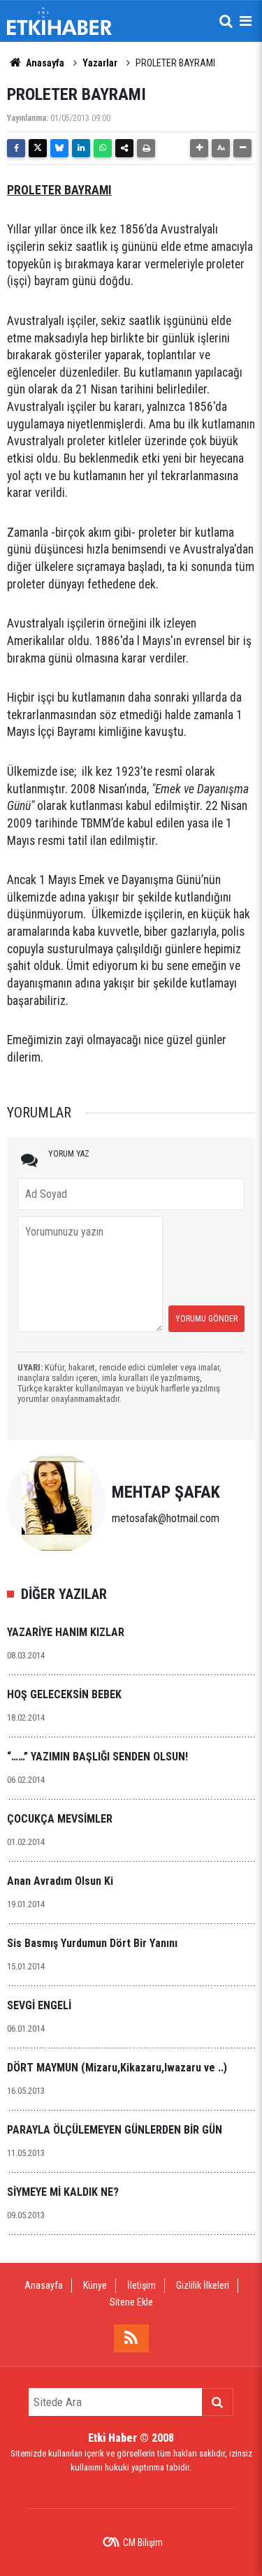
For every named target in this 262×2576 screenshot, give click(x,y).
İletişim (141, 2285)
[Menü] (245, 21)
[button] (199, 148)
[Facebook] (16, 148)
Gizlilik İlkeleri (203, 2285)
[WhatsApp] (103, 148)
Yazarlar (100, 63)
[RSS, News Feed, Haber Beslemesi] (131, 2338)
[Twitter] (38, 148)
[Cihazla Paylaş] (124, 148)
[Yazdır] (146, 148)
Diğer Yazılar (64, 1594)
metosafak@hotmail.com (166, 1518)
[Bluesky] (59, 148)
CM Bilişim (143, 2542)
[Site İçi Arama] (226, 21)
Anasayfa (44, 63)
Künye (95, 2285)
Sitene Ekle (131, 2302)
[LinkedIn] (81, 148)
